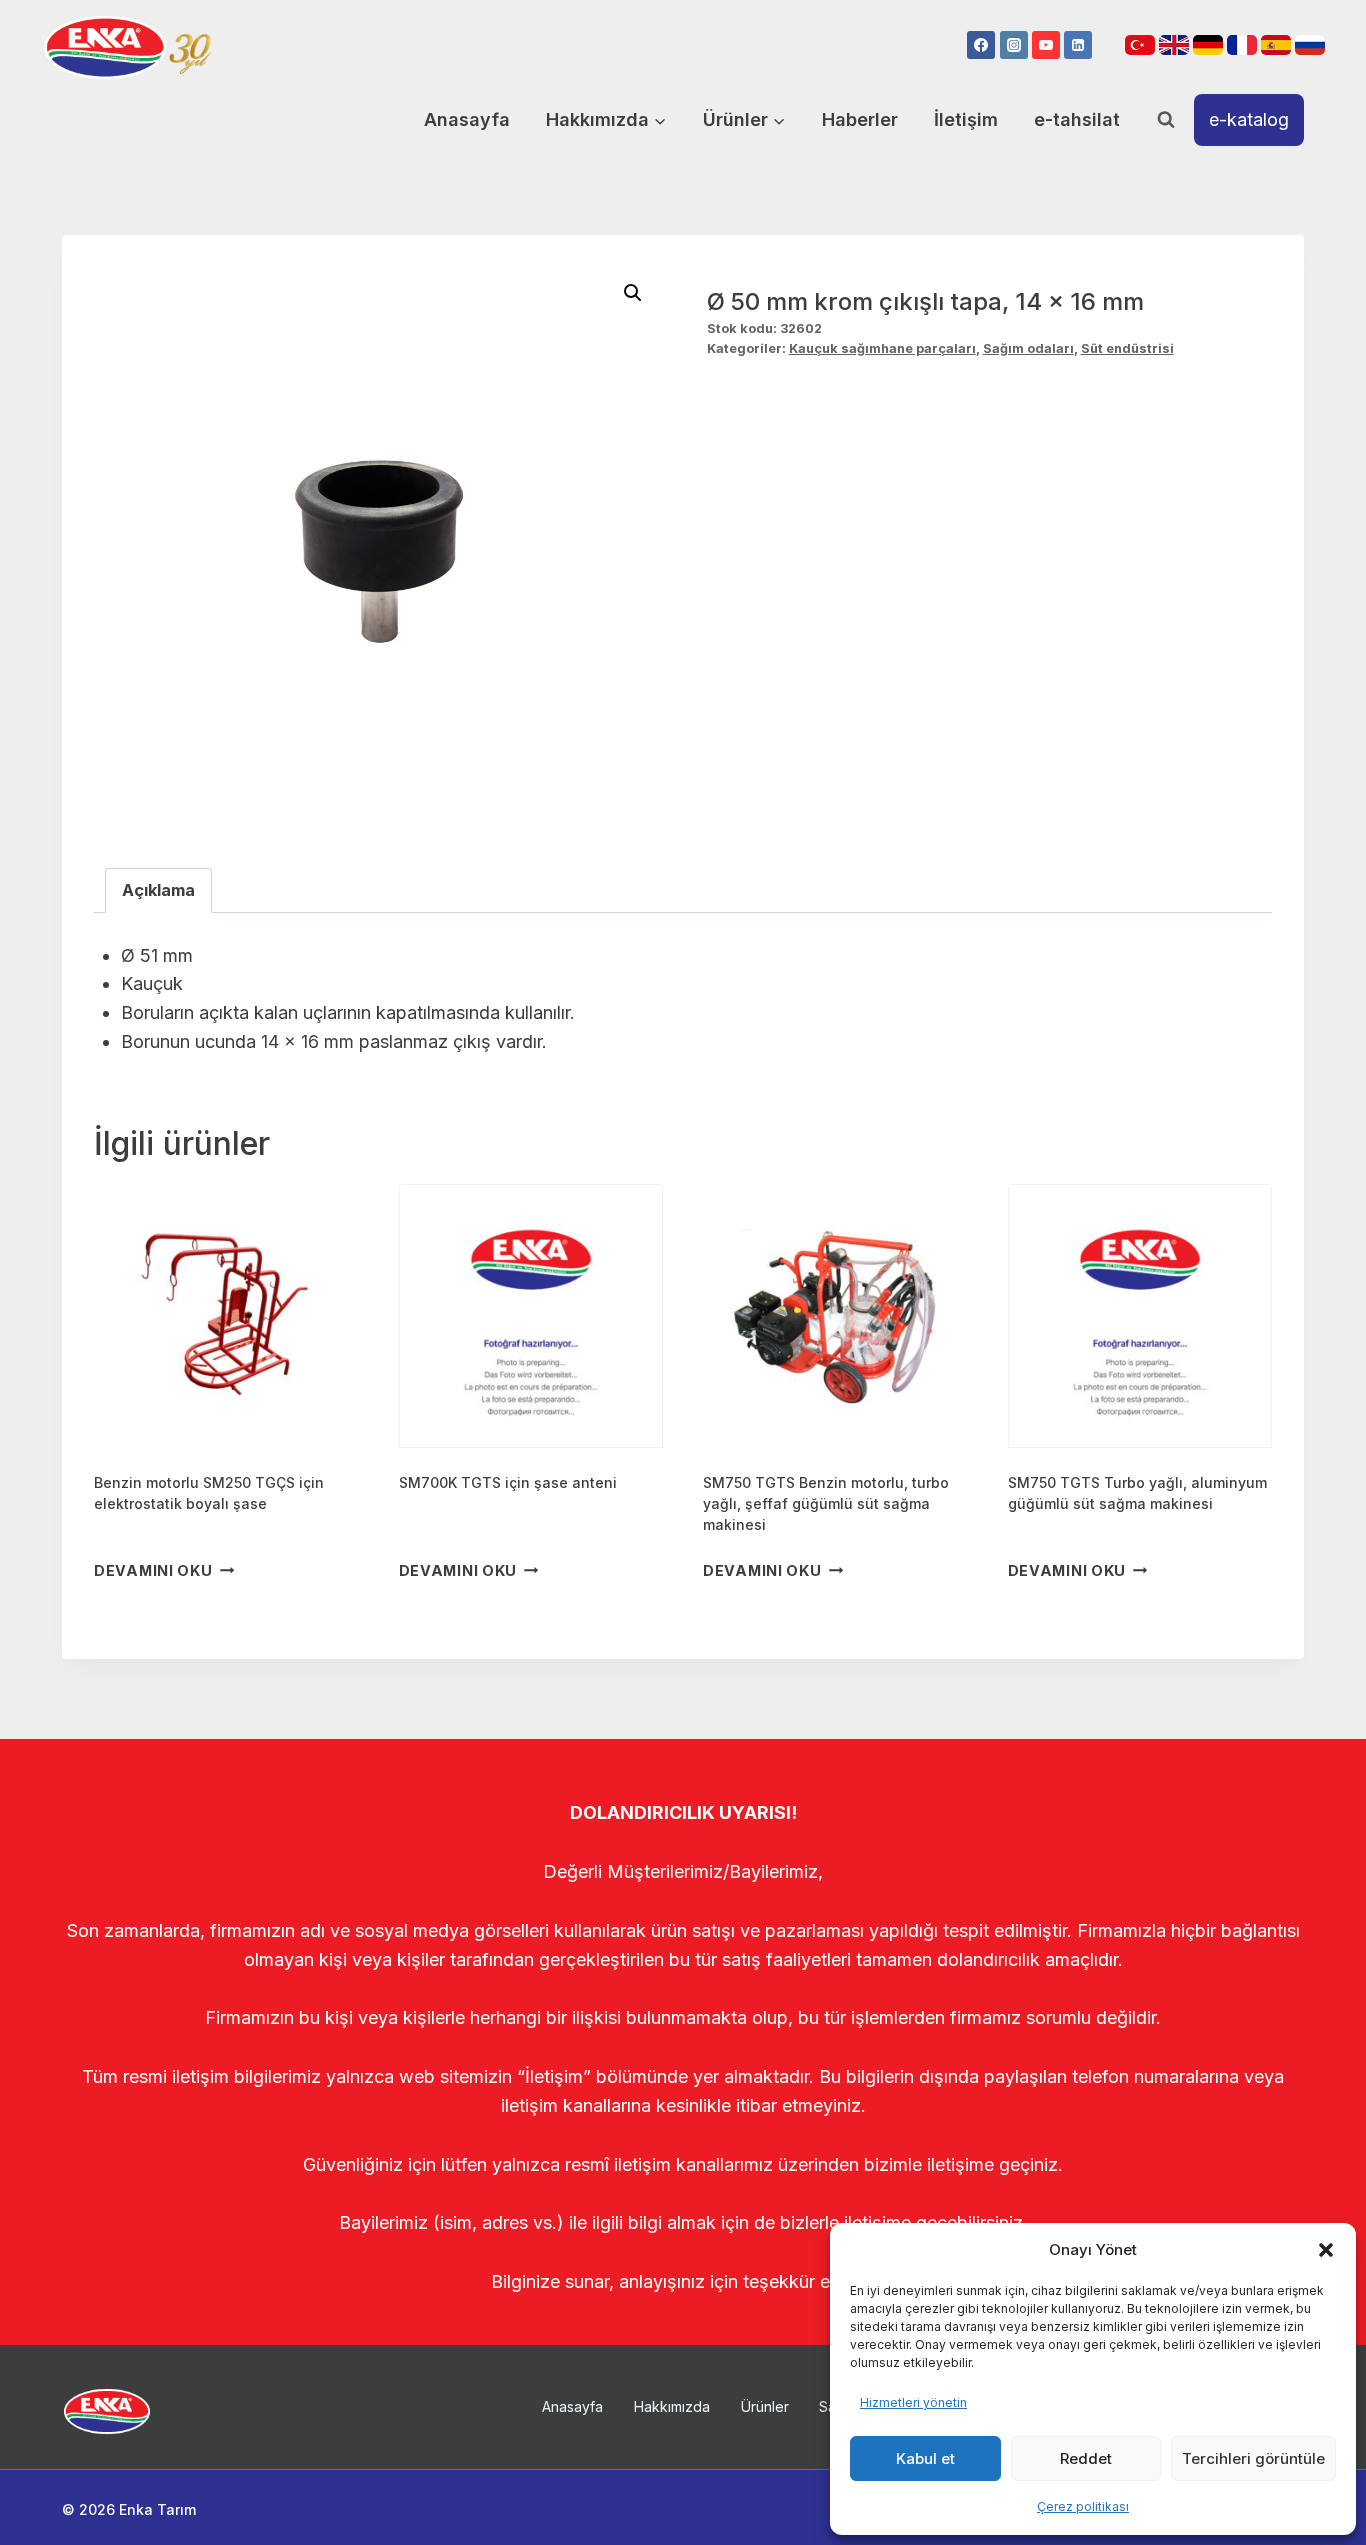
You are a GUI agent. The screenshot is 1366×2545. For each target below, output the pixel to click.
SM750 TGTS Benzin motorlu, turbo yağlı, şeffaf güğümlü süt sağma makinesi (826, 1503)
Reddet (1086, 2458)
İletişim (966, 119)
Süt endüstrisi (1127, 348)
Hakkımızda (672, 2406)
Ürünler (765, 2406)
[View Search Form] (1166, 120)
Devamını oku (153, 1570)
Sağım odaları (1028, 348)
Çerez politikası (1083, 2506)
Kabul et (925, 2458)
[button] (1326, 2250)
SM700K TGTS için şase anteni (508, 1482)
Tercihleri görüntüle (1253, 2458)
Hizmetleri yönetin (913, 2402)
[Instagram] (1014, 45)
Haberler (860, 119)
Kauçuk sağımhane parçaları (882, 348)
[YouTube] (1046, 45)
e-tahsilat (1077, 119)
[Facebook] (981, 45)
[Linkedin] (1078, 45)
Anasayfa (467, 119)
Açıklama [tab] (158, 890)
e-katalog (1249, 119)
